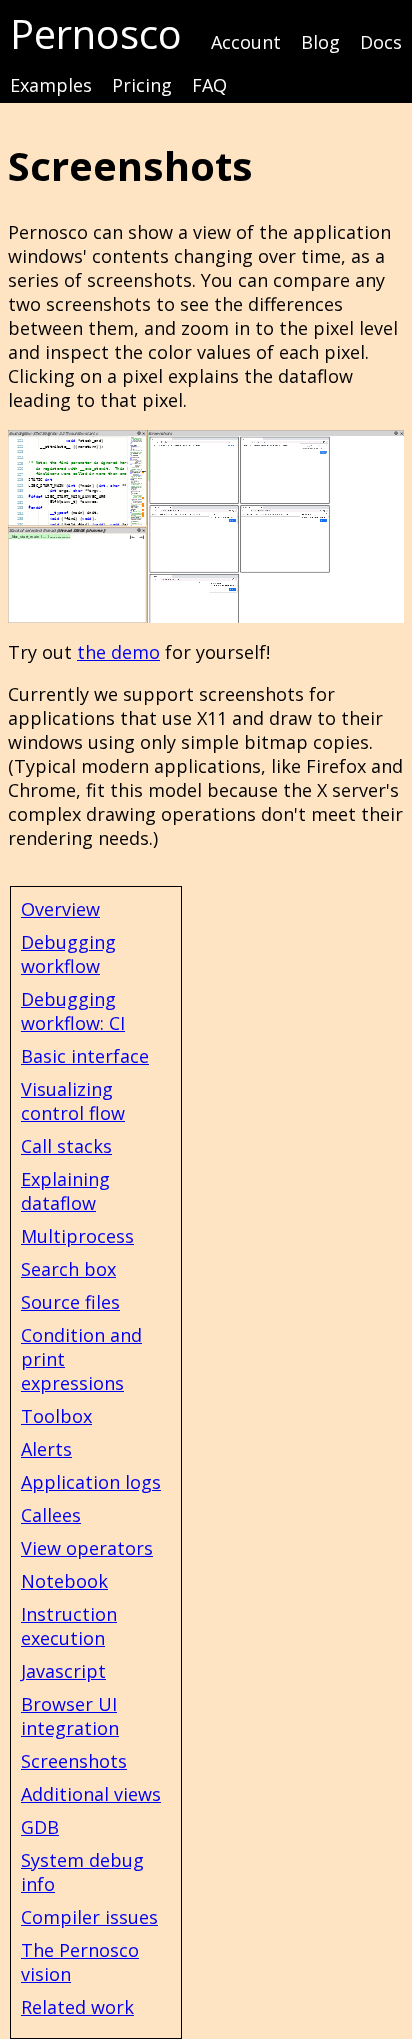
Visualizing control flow (73, 1101)
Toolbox (56, 1416)
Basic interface (85, 1056)
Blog (320, 42)
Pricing (142, 85)
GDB (40, 1827)
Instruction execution (69, 1626)
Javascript (63, 1671)
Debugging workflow (68, 954)
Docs (381, 42)
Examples (51, 85)
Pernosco (96, 33)
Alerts (46, 1449)
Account (246, 42)
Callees (51, 1515)
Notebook (64, 1581)
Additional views (91, 1794)
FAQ (209, 85)
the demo (118, 652)
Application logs (91, 1482)
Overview (60, 909)
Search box (68, 1269)
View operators (87, 1548)
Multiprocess (77, 1236)
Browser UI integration (70, 1716)
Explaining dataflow (65, 1191)
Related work (77, 2007)
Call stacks (66, 1146)
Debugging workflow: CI (73, 1011)
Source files (70, 1302)
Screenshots (74, 1761)
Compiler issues (89, 1917)
